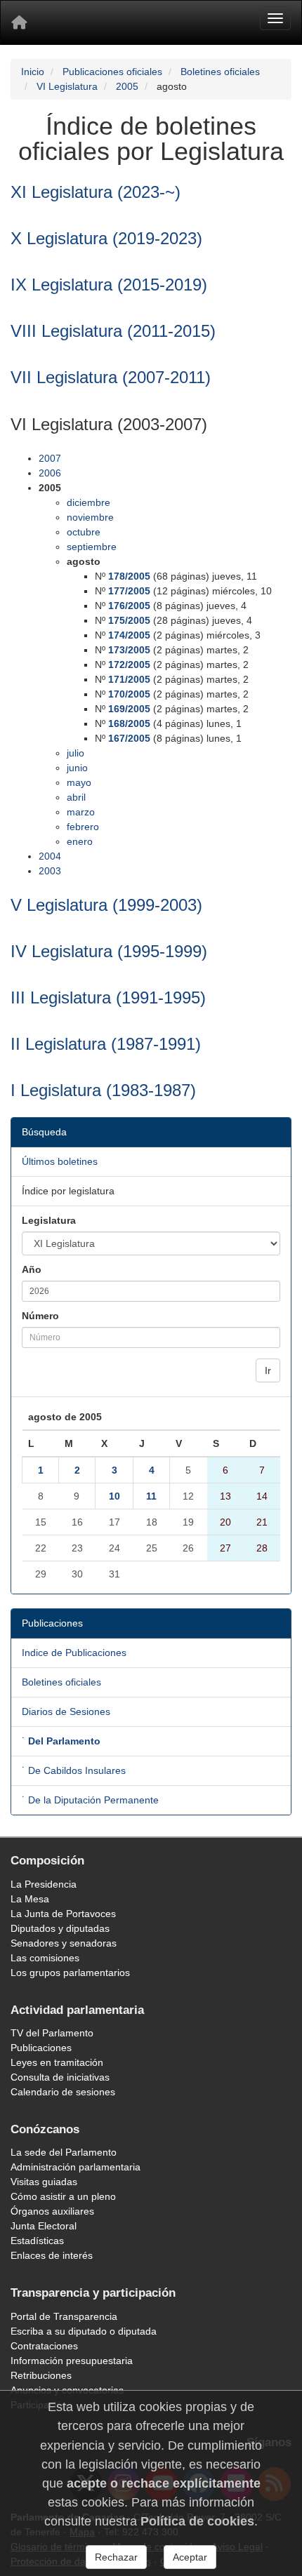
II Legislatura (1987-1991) (106, 1044)
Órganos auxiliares (52, 2211)
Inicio (33, 72)
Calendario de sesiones (63, 2092)
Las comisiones (45, 1958)
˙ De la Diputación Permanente (90, 1800)
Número (40, 1316)
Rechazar (116, 2557)
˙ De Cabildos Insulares (74, 1770)
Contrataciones (44, 2346)
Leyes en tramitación (57, 2062)
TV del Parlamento (52, 2033)
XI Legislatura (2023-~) (96, 192)
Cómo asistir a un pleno (63, 2196)
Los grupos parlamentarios (70, 1973)
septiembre (92, 547)
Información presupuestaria (72, 2361)
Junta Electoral (44, 2226)
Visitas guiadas (44, 2182)
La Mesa (30, 1899)
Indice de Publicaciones (74, 1653)
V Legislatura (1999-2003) (106, 905)
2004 (50, 856)
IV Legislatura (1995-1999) (109, 951)
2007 (50, 458)
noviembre (90, 517)
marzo (81, 812)
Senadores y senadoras (64, 1943)
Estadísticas (37, 2241)
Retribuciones (41, 2375)
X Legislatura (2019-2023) (106, 238)
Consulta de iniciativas (60, 2077)
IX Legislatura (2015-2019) (109, 285)
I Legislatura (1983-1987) (103, 1090)
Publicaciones (41, 2048)
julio (75, 753)
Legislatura (49, 1220)
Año (32, 1269)
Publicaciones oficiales (112, 72)
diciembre (88, 502)
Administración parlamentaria (75, 2167)
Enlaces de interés (52, 2255)
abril (76, 797)
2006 (50, 473)
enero (80, 841)
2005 (127, 86)
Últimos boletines (60, 1161)
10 (114, 1496)
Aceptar (190, 2557)
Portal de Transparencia (64, 2316)
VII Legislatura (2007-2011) (111, 377)
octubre (84, 532)
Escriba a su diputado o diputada (84, 2331)
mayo (79, 782)
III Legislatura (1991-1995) (108, 997)
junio (77, 768)
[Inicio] (19, 22)
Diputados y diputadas (60, 1928)
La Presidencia (44, 1884)
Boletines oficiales (220, 72)
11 (151, 1496)
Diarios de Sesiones (66, 1711)
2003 (50, 871)
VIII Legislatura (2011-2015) (113, 331)
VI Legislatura (67, 86)
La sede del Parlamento (64, 2152)
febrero (83, 827)
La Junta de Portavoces (63, 1914)
